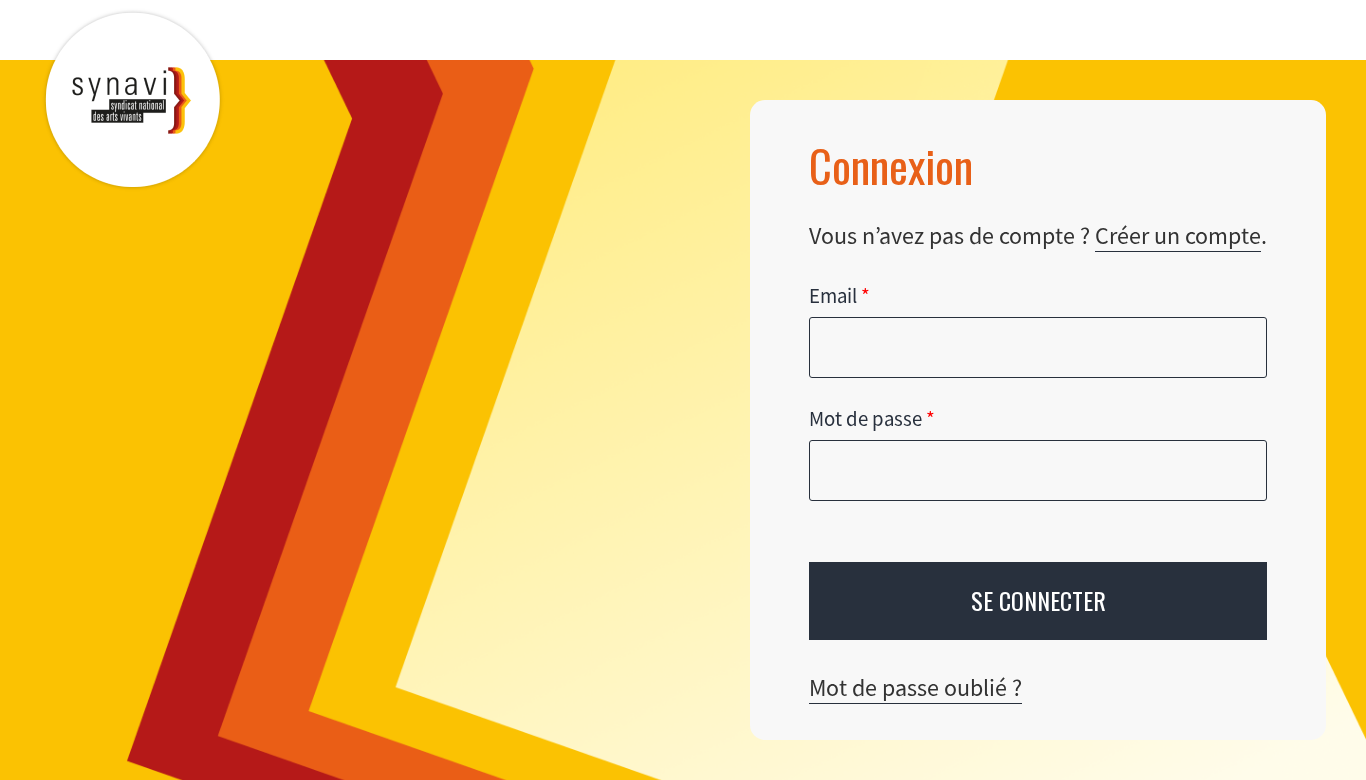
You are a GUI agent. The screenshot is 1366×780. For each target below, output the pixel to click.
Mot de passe (872, 419)
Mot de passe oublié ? (915, 687)
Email (839, 296)
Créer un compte (1178, 235)
